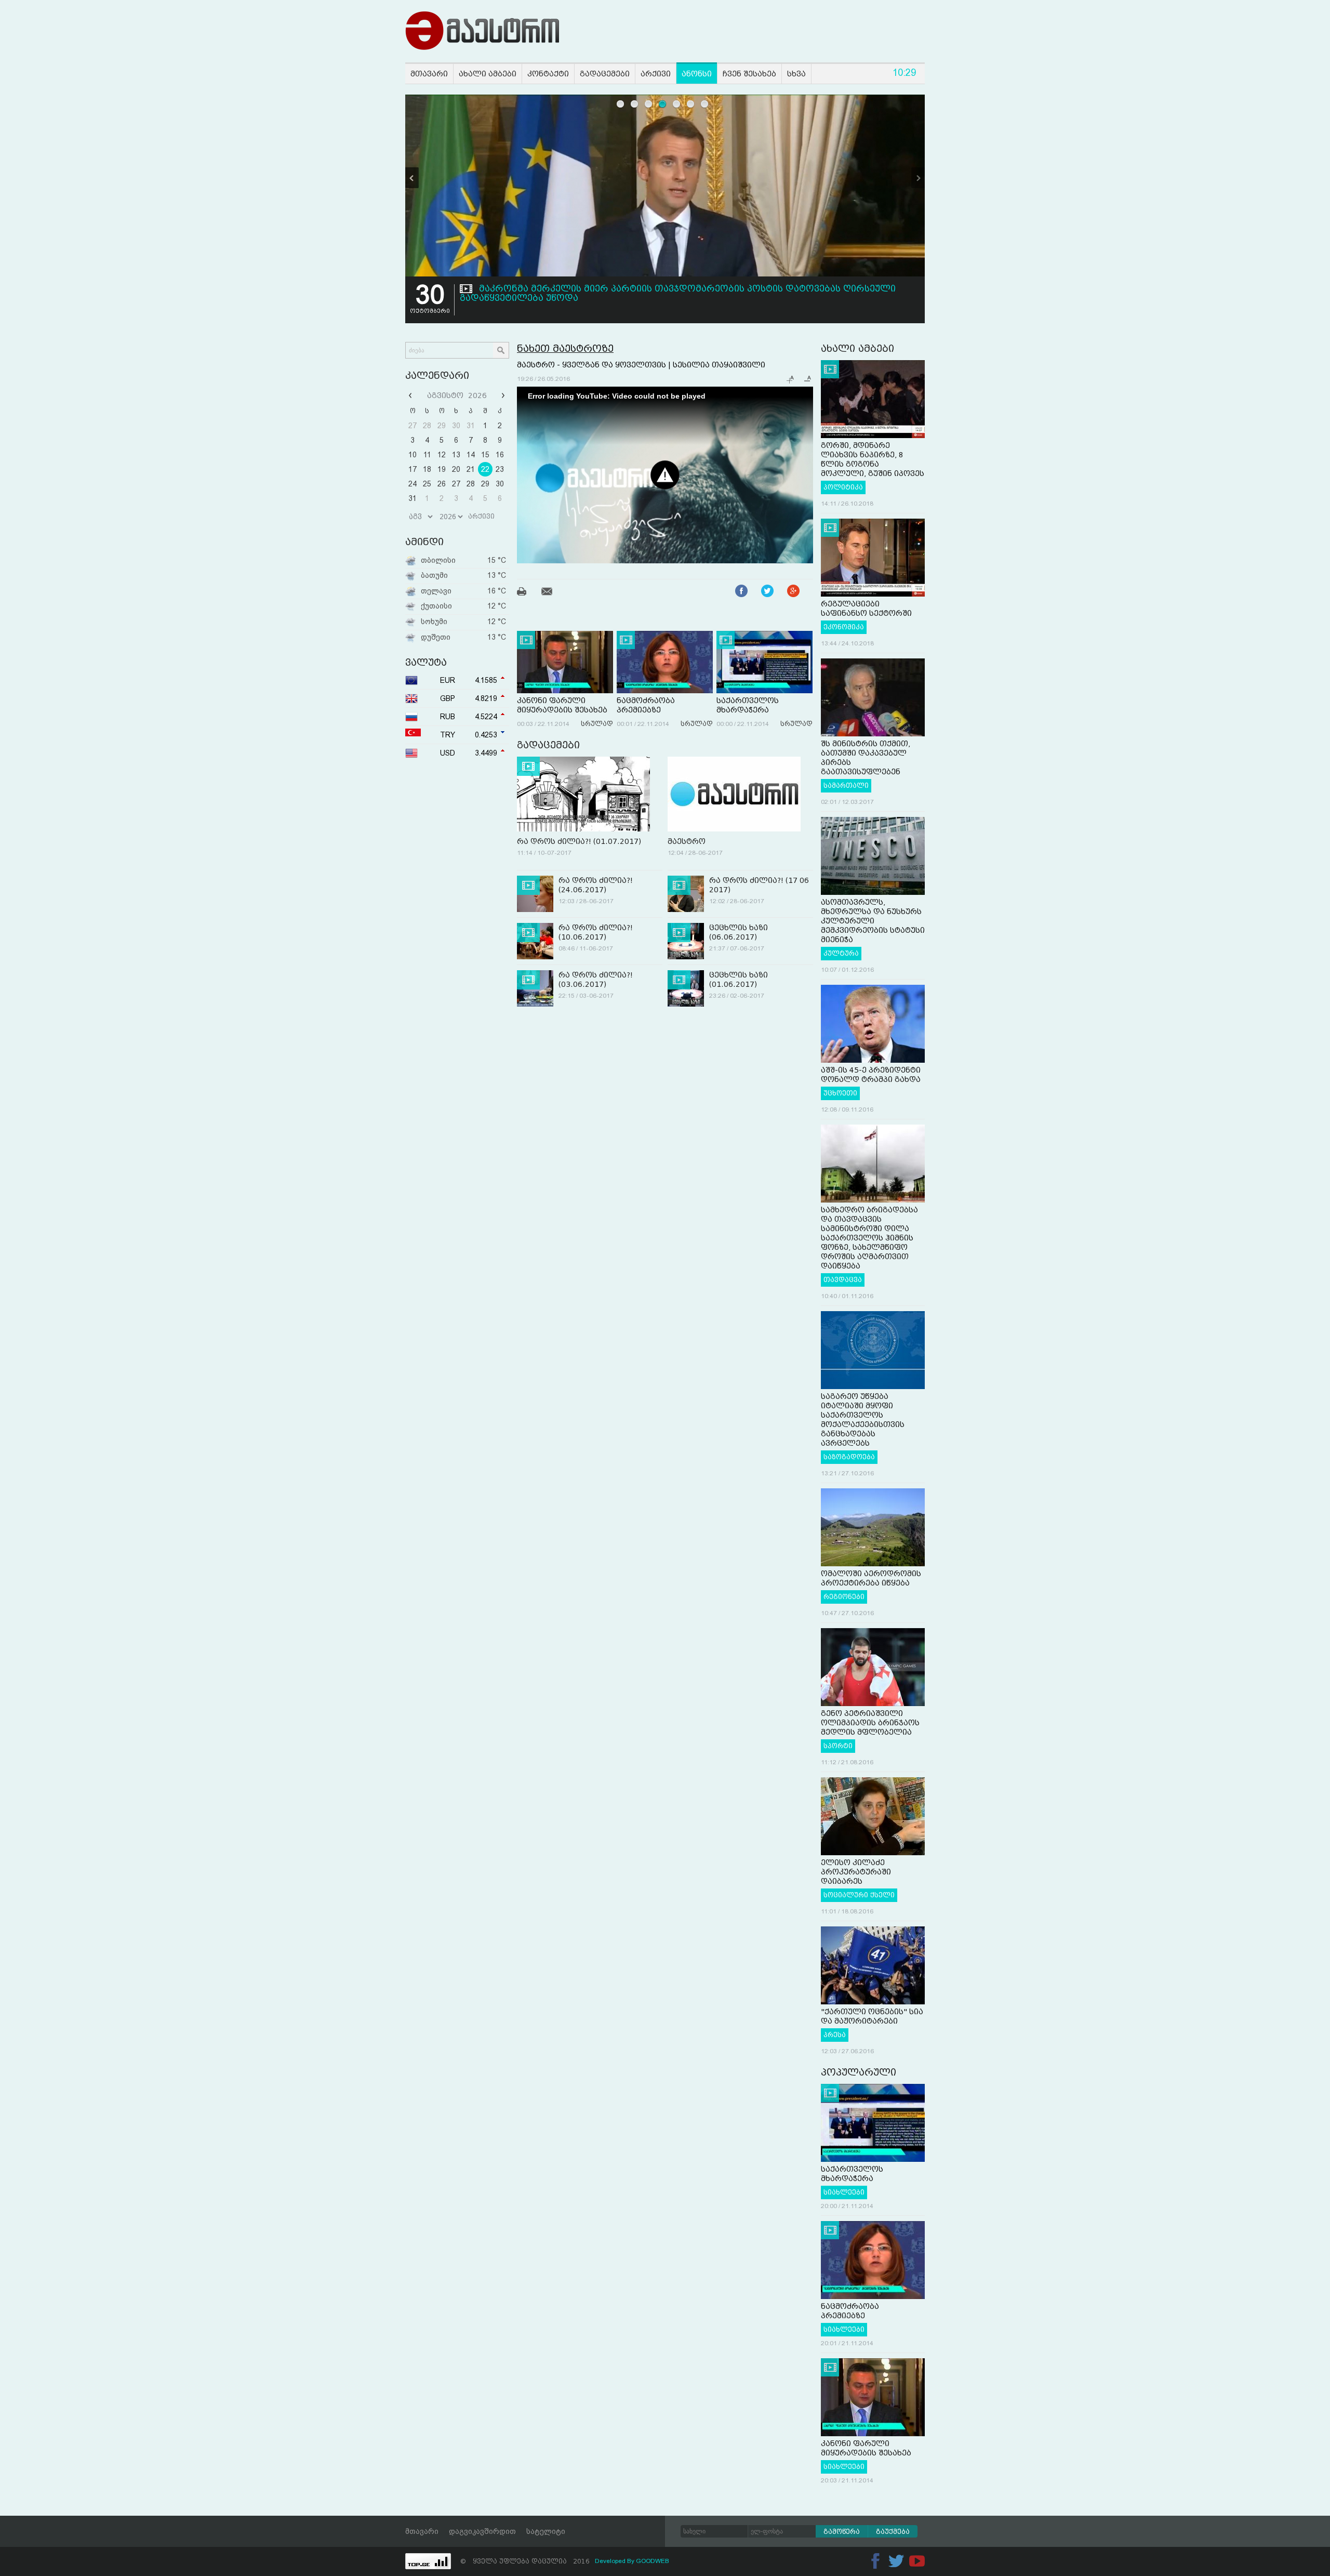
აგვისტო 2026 (457, 395)
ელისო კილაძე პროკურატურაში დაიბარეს (856, 1872)
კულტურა (841, 954)
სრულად (597, 724)
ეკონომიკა (844, 627)
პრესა (835, 2035)
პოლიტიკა (843, 487)
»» (502, 395)
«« (411, 395)
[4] (663, 104)
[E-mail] (553, 593)
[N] (918, 178)
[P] (412, 178)
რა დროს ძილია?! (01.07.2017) (579, 841)
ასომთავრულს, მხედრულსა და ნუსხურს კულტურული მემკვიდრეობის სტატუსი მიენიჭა (873, 921)
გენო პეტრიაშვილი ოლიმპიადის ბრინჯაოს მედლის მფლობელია (870, 1723)
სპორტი (838, 1746)
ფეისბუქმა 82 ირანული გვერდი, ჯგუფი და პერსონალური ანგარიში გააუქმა (662, 289)
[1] (621, 104)
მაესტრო (687, 841)
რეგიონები (844, 1597)
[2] (635, 104)
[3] (649, 104)
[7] (705, 104)
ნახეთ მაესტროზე (565, 348)
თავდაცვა (843, 1280)
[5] (677, 104)
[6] (691, 104)
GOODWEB (653, 2561)
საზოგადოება (849, 1457)
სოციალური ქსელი (859, 1895)
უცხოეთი (840, 1093)
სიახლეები (844, 2192)
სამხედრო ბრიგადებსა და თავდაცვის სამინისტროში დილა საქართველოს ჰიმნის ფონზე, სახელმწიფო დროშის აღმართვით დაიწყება (869, 1238)
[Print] (528, 593)
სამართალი (846, 786)
